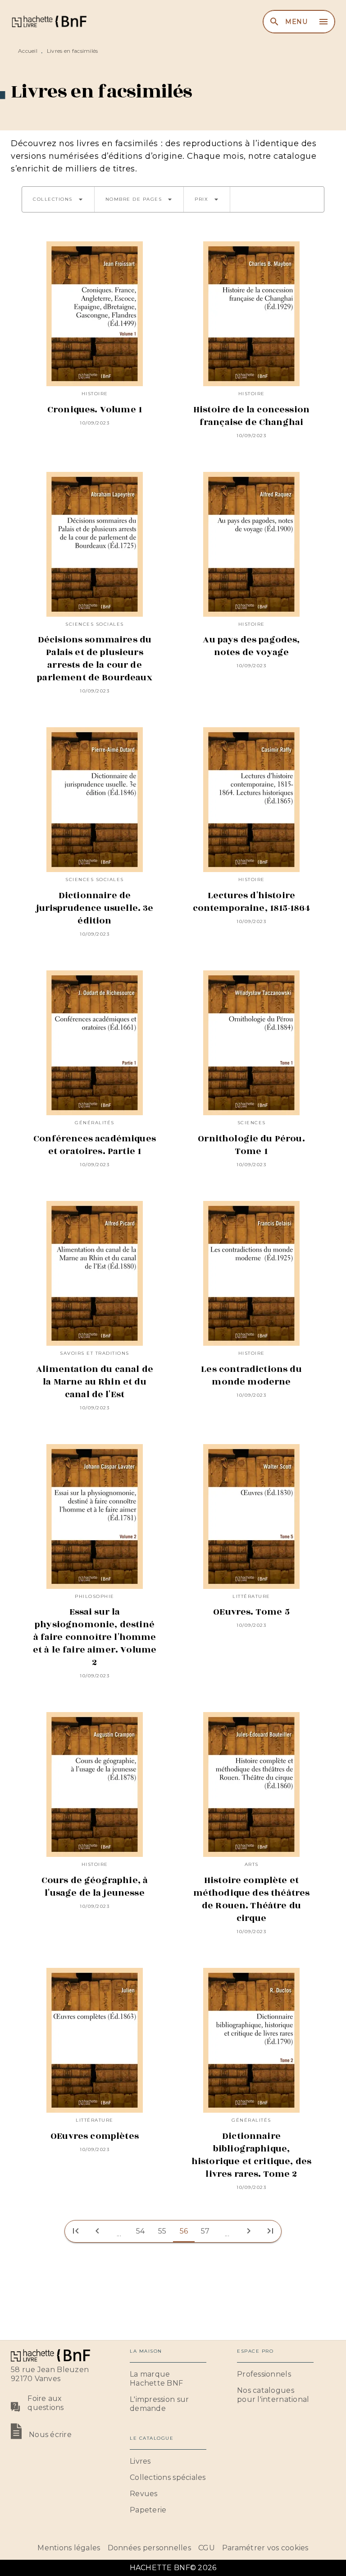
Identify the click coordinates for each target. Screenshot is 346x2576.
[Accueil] (49, 21)
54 (141, 2231)
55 (162, 2231)
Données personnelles (149, 2548)
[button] (58, 199)
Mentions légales (69, 2548)
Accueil (28, 51)
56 (184, 2231)
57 (205, 2231)
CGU (207, 2548)
